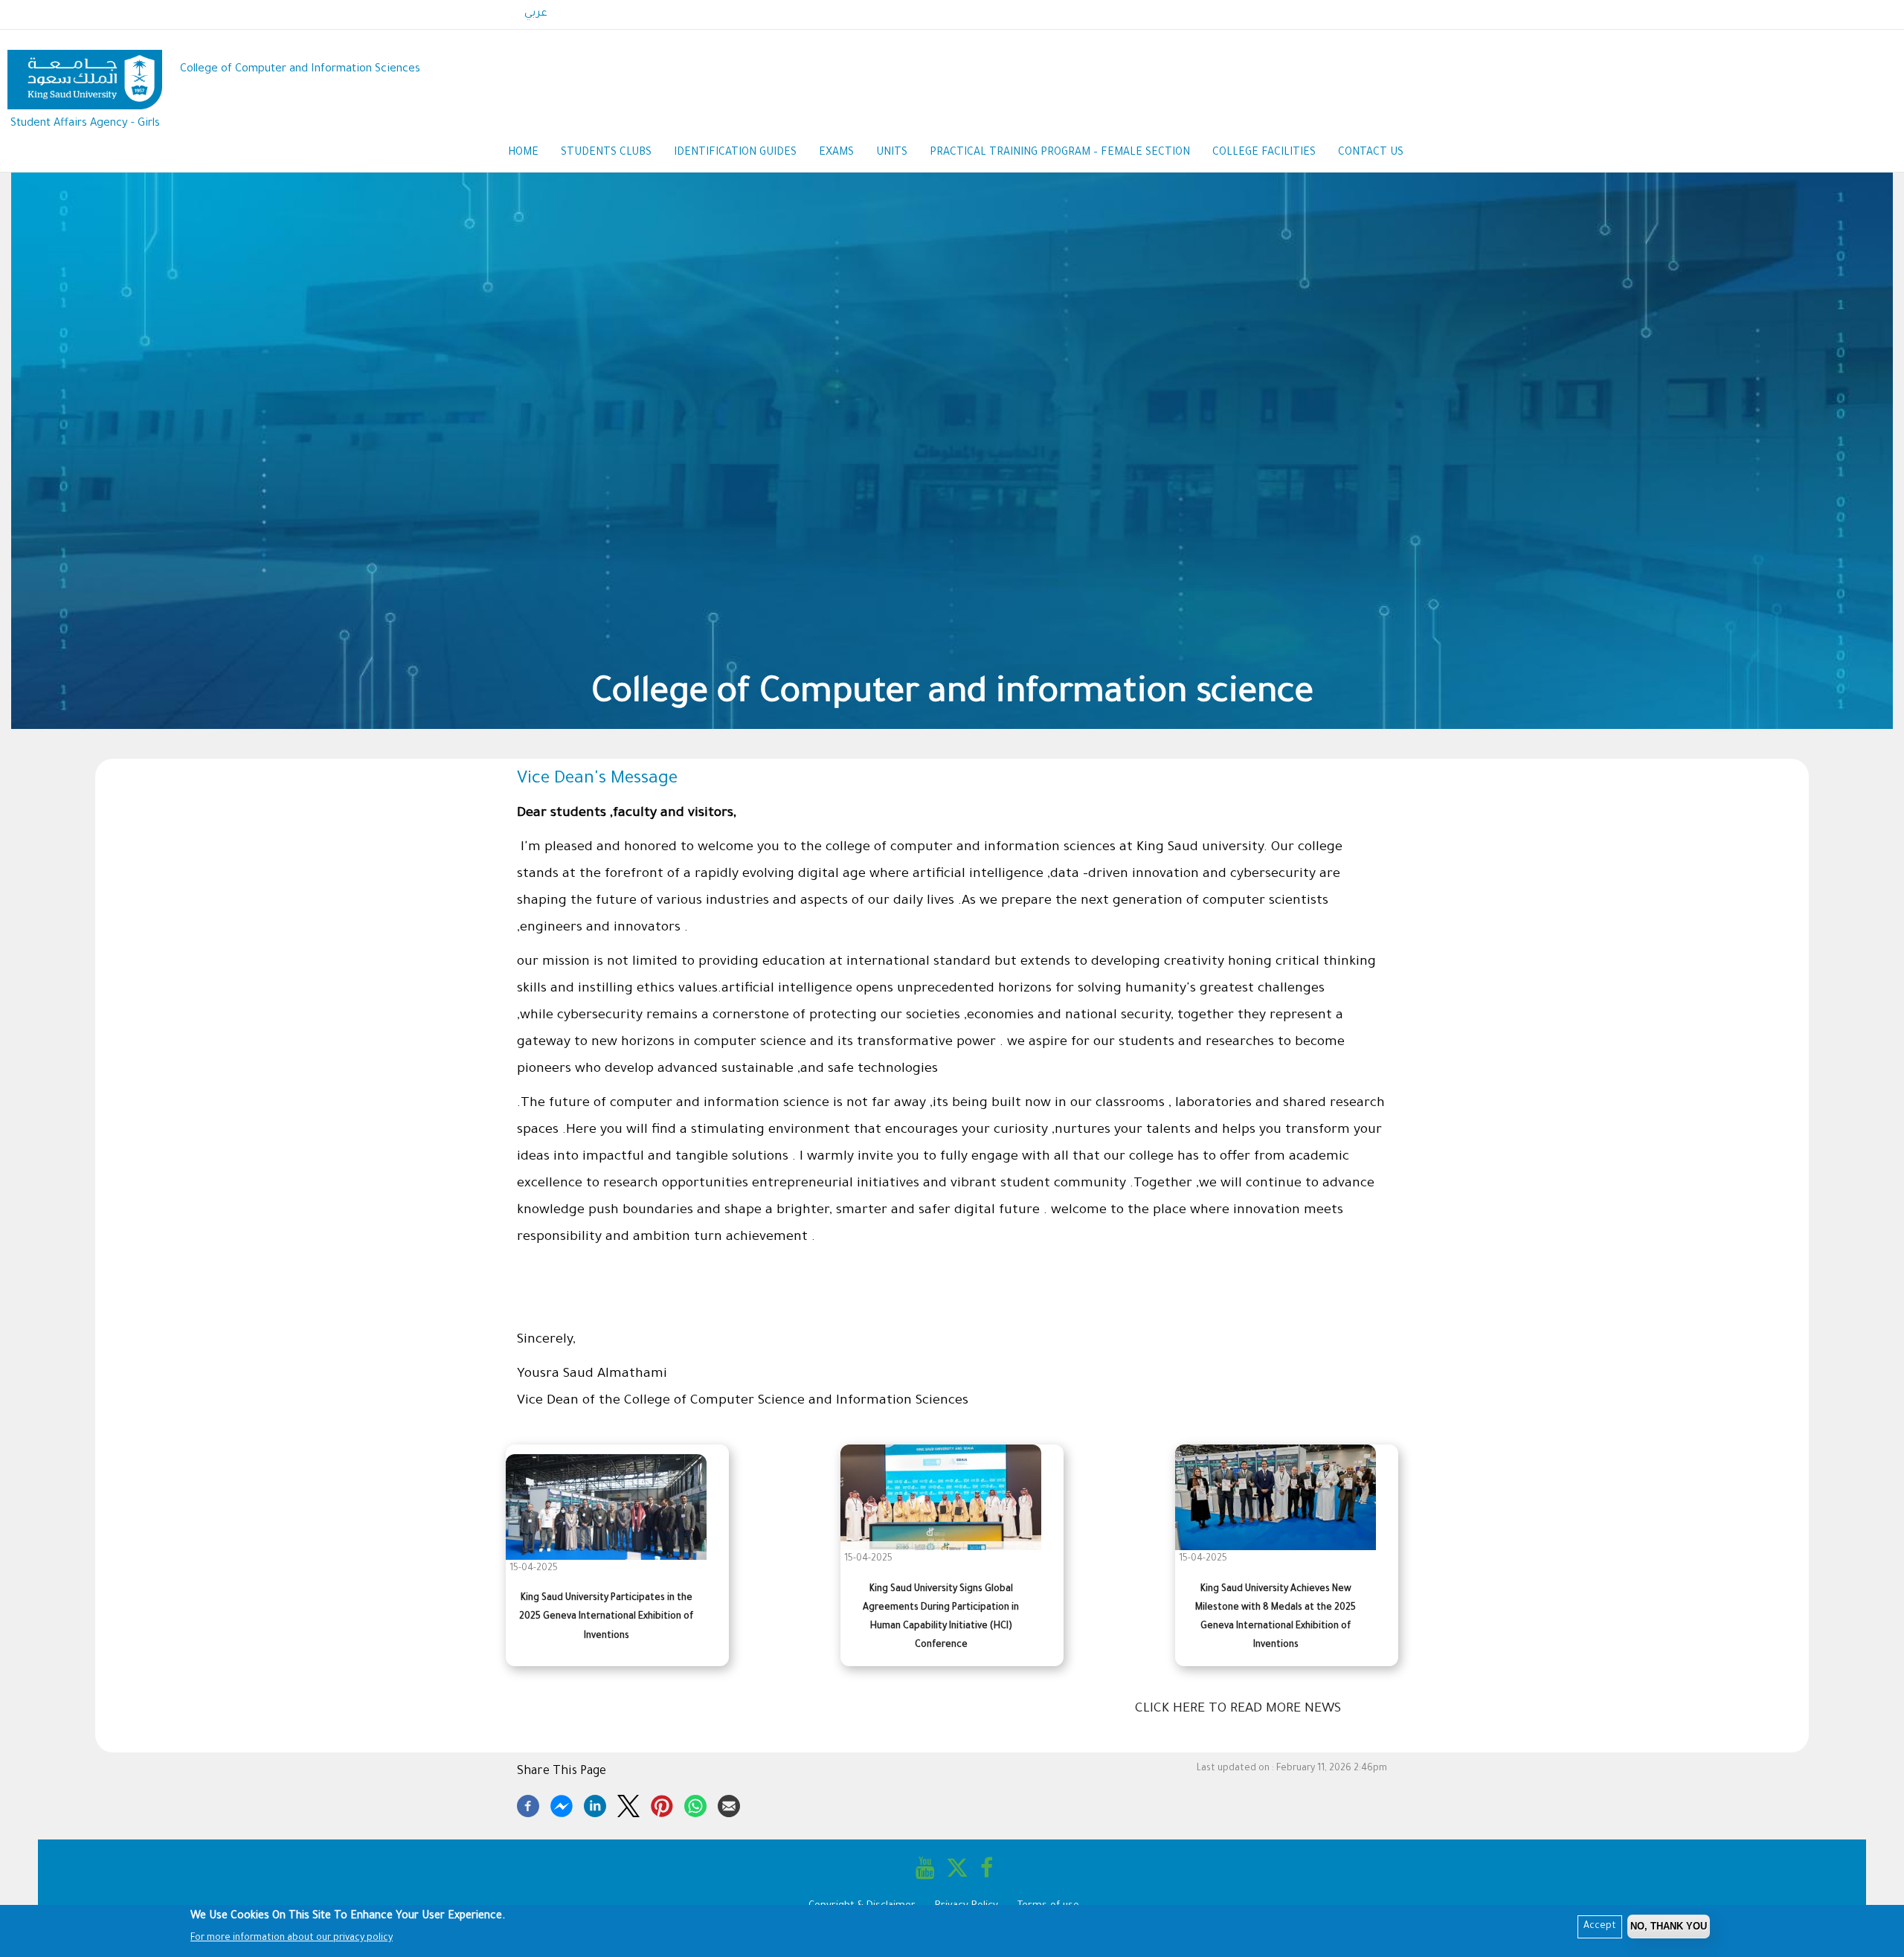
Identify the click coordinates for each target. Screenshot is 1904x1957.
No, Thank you (1669, 1926)
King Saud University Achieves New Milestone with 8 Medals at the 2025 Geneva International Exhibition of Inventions (1276, 1618)
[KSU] (85, 70)
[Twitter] (628, 1804)
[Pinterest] (662, 1804)
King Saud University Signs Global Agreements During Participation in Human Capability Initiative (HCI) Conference (941, 1618)
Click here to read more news (1238, 1709)
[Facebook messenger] (562, 1804)
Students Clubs (606, 153)
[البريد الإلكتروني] (729, 1804)
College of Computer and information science (959, 695)
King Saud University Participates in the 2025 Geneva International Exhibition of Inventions (606, 1617)
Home (523, 153)
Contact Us (1371, 153)
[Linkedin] (595, 1804)
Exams (836, 153)
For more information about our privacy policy (292, 1938)
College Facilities (1264, 153)
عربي (536, 14)
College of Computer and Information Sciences (300, 70)
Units (892, 153)
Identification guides (735, 153)
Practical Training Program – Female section (1060, 153)
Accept (1600, 1927)
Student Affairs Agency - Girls (85, 124)
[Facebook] (528, 1804)
